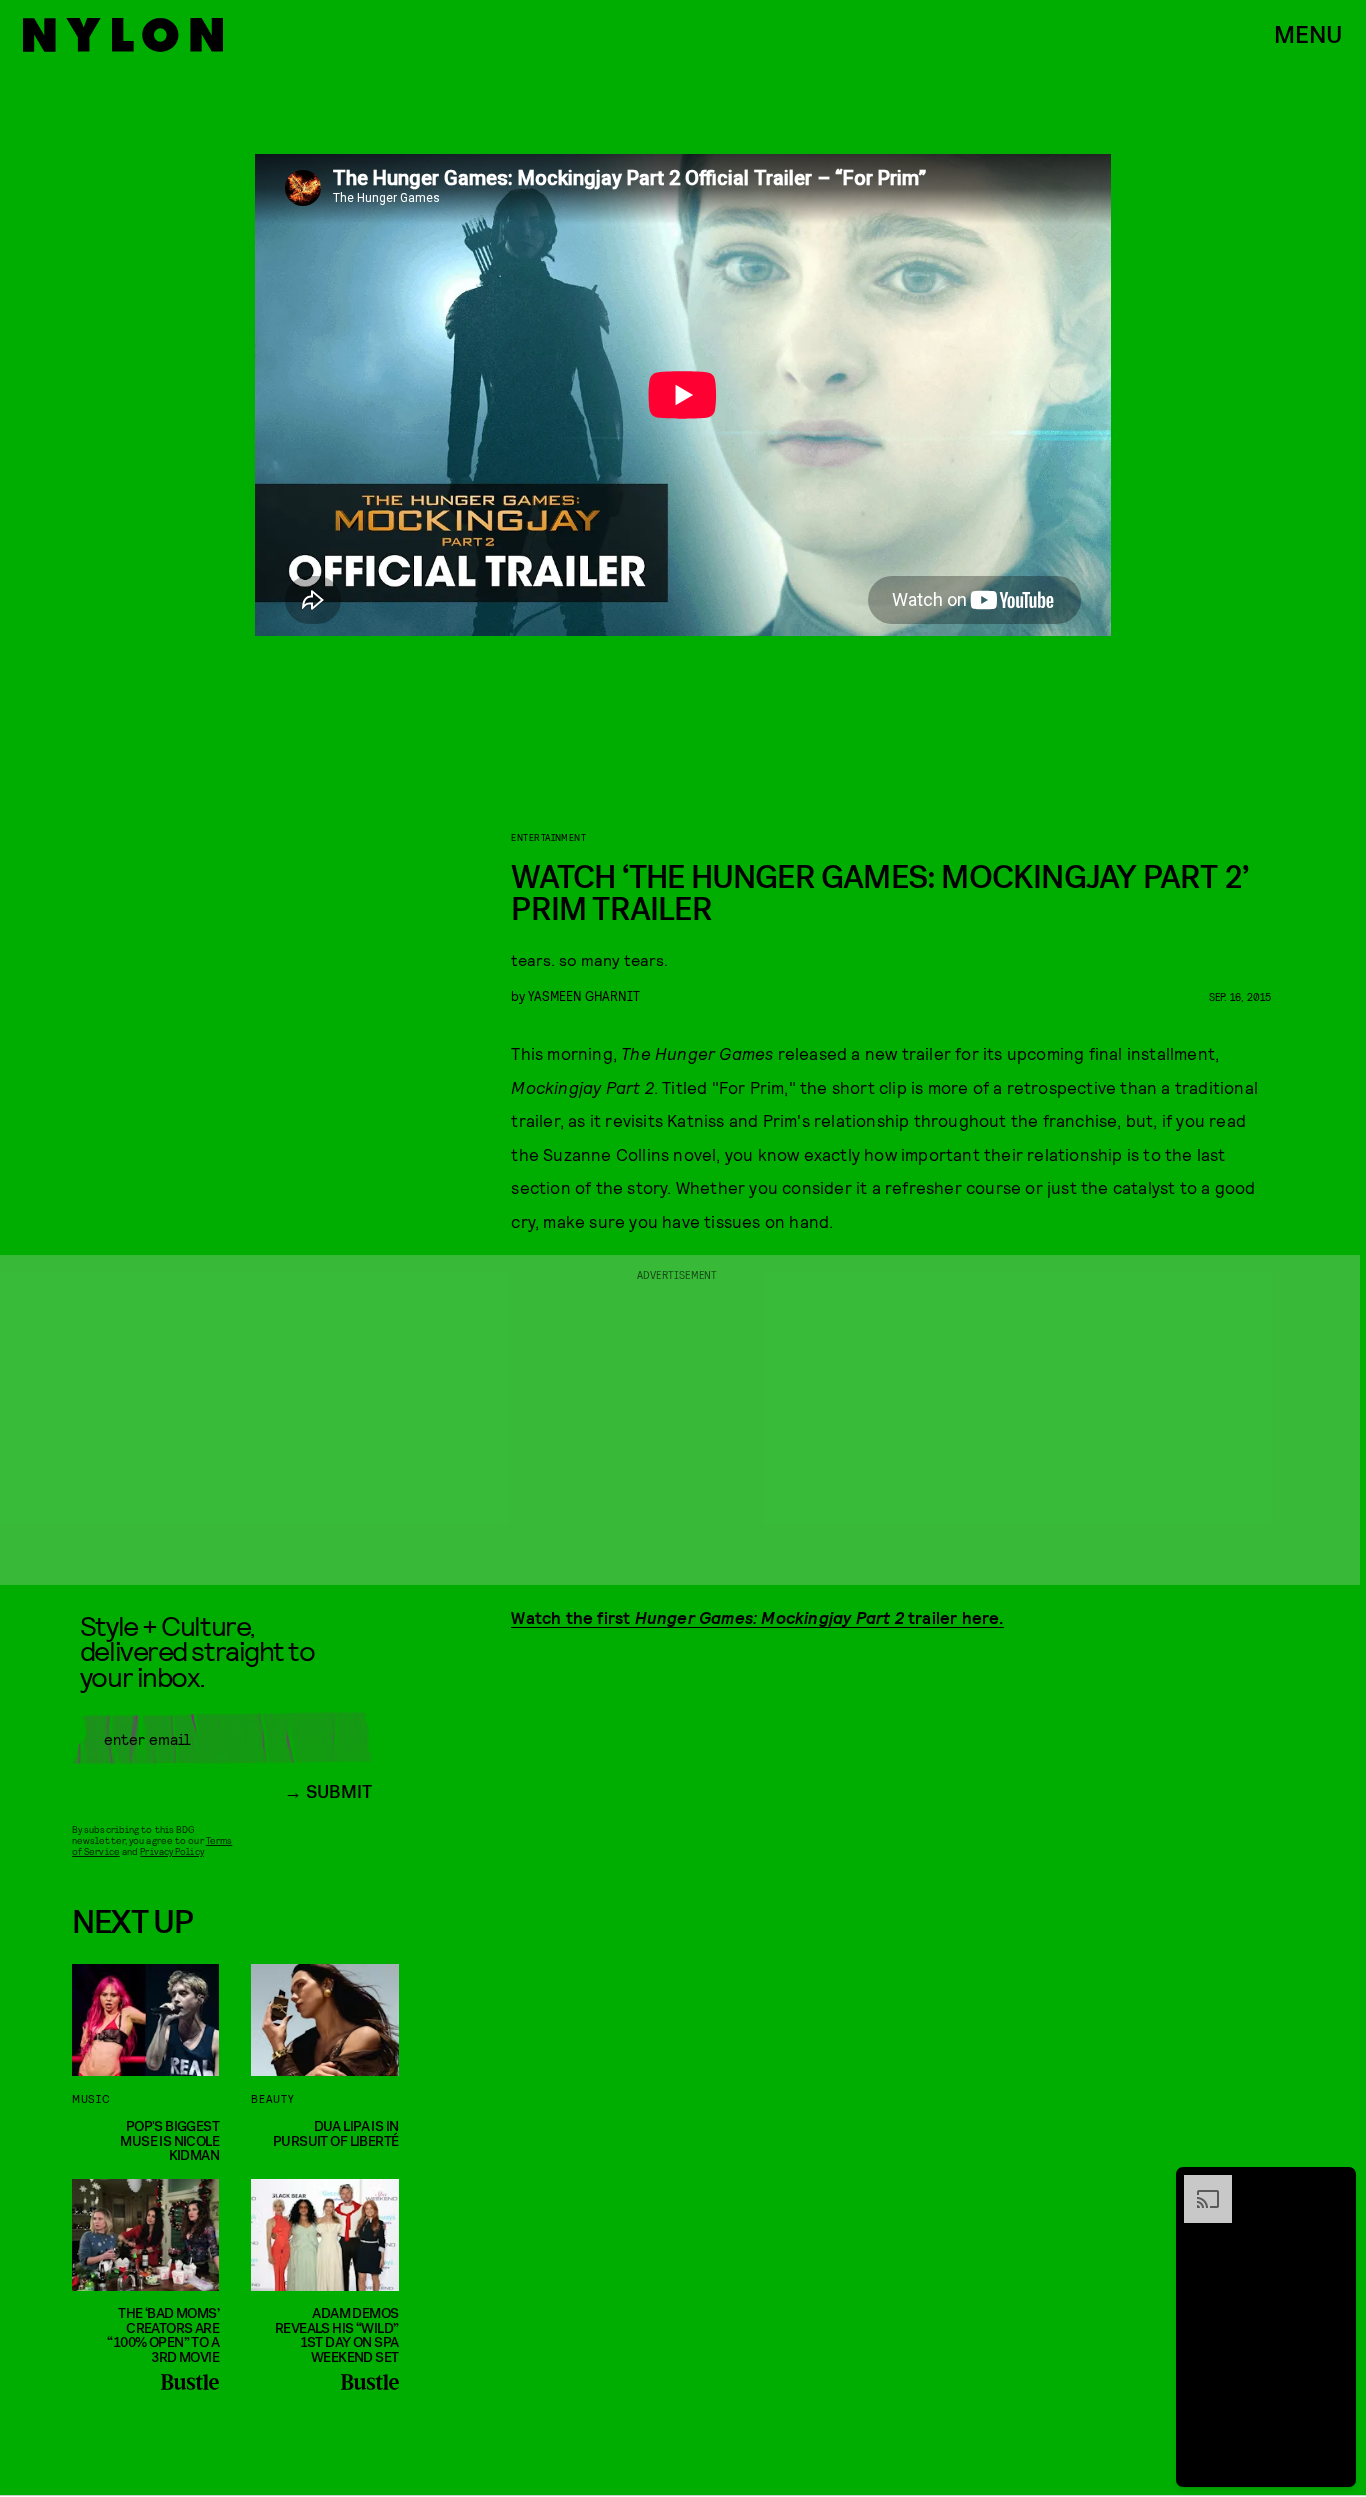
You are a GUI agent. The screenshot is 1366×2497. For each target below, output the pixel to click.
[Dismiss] (1334, 2185)
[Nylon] (123, 35)
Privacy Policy (171, 1851)
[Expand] (1198, 2185)
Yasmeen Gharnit (584, 995)
